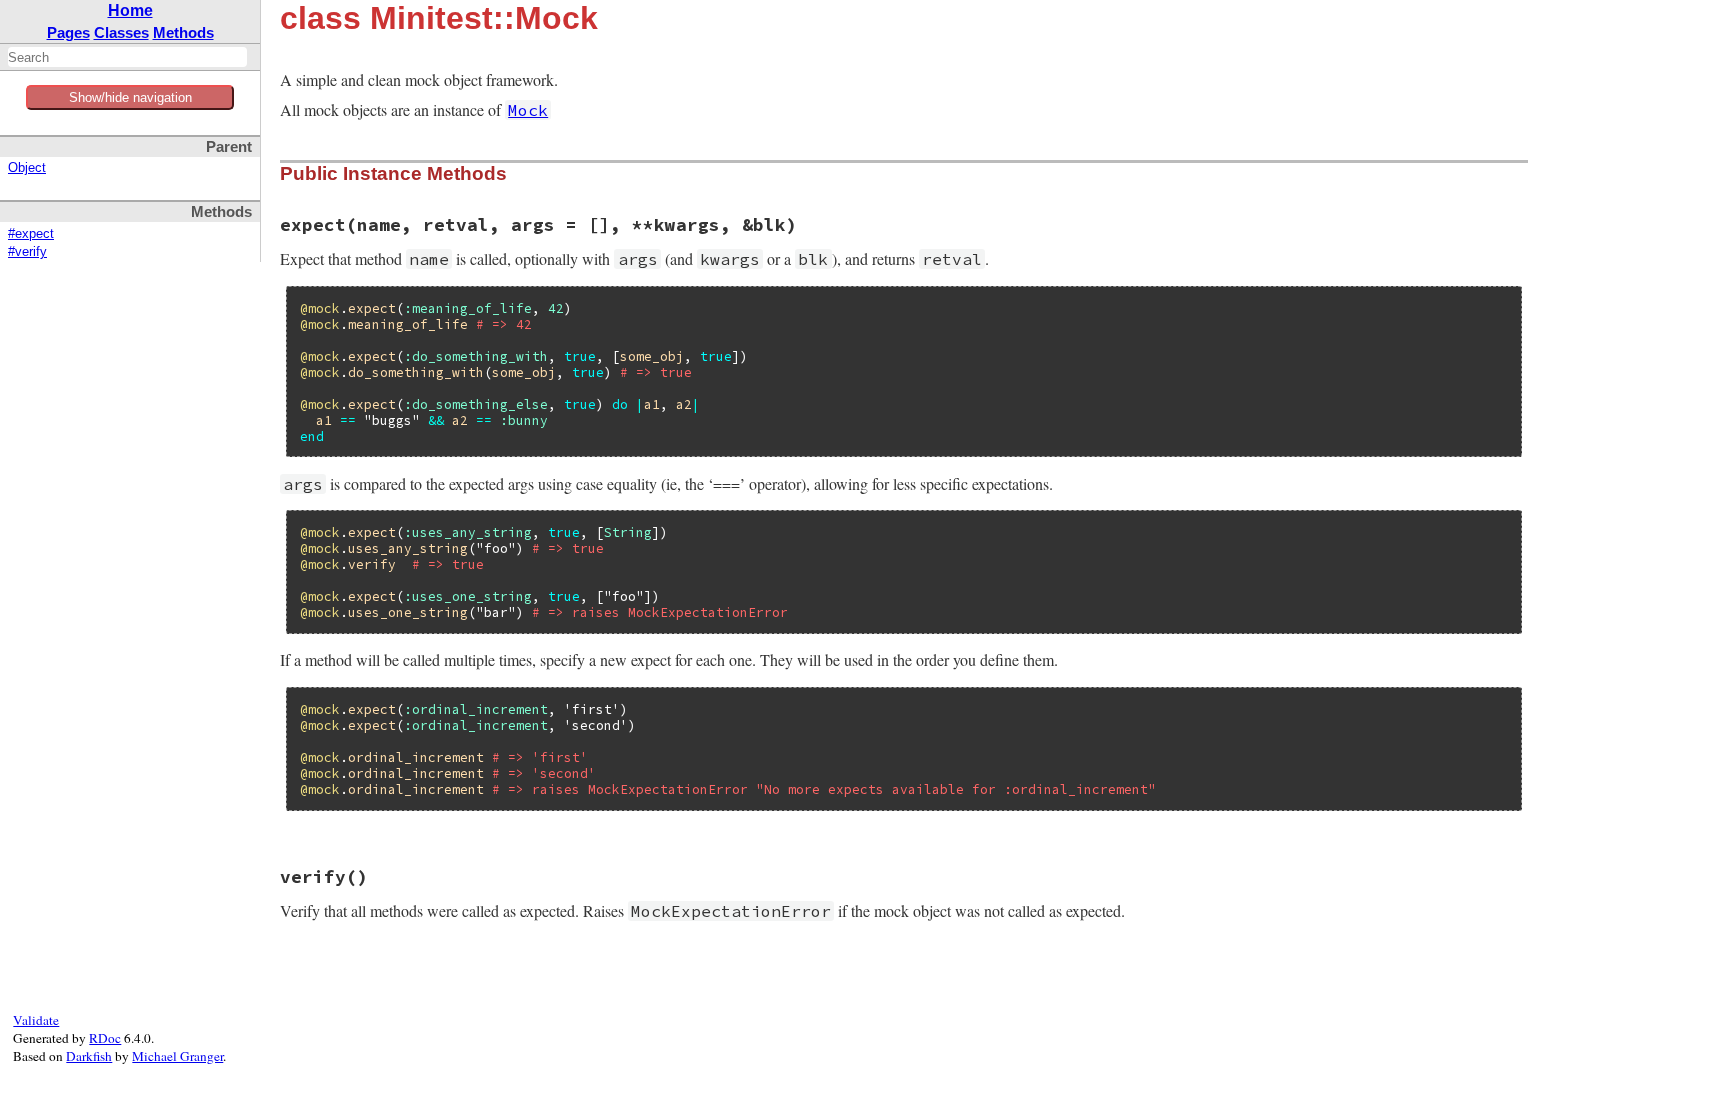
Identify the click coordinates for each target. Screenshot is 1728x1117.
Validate (36, 1020)
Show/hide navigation (130, 97)
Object (27, 168)
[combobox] (127, 57)
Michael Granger (177, 1056)
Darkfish (89, 1056)
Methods (183, 32)
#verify (27, 252)
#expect (31, 234)
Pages (68, 32)
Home (130, 10)
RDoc (105, 1038)
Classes (121, 32)
